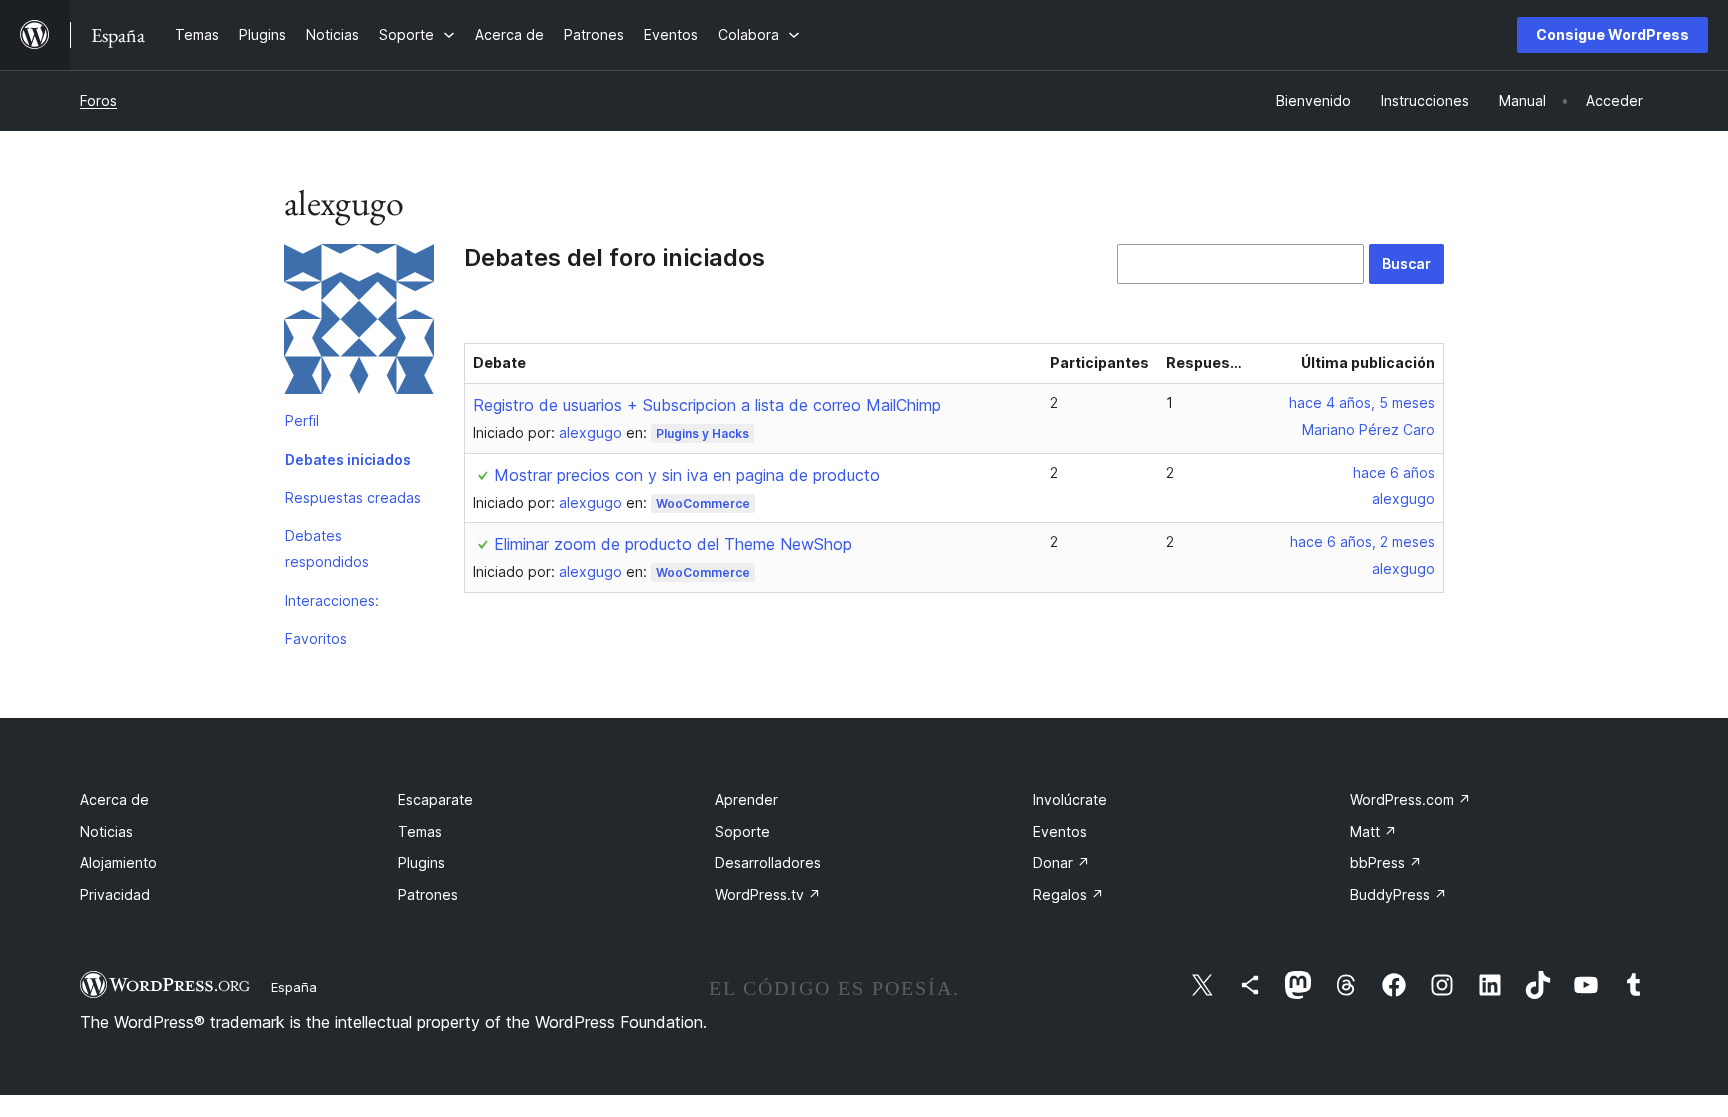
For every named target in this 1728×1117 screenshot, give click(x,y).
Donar (1061, 862)
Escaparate (435, 799)
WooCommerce (703, 503)
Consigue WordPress (1612, 34)
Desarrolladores (768, 862)
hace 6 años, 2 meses (1362, 541)
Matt (1373, 831)
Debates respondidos (327, 548)
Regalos (1068, 894)
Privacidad (115, 894)
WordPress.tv (768, 894)
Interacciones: (332, 600)
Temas (420, 831)
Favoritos (316, 638)
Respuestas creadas (353, 497)
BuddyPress (1398, 894)
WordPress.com (1410, 799)
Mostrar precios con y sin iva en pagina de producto (687, 475)
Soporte (742, 831)
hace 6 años (1394, 472)
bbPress (1386, 862)
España (294, 987)
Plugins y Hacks (702, 433)
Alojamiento (118, 862)
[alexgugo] (359, 323)
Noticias (106, 831)
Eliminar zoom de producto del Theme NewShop (673, 544)
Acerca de (114, 799)
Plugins (421, 862)
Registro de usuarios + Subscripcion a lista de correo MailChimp (707, 405)
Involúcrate (1070, 799)
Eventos (1060, 831)
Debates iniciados (348, 459)
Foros (98, 100)
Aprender (746, 799)
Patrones (428, 894)
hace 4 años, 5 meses (1362, 402)
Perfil (302, 420)
